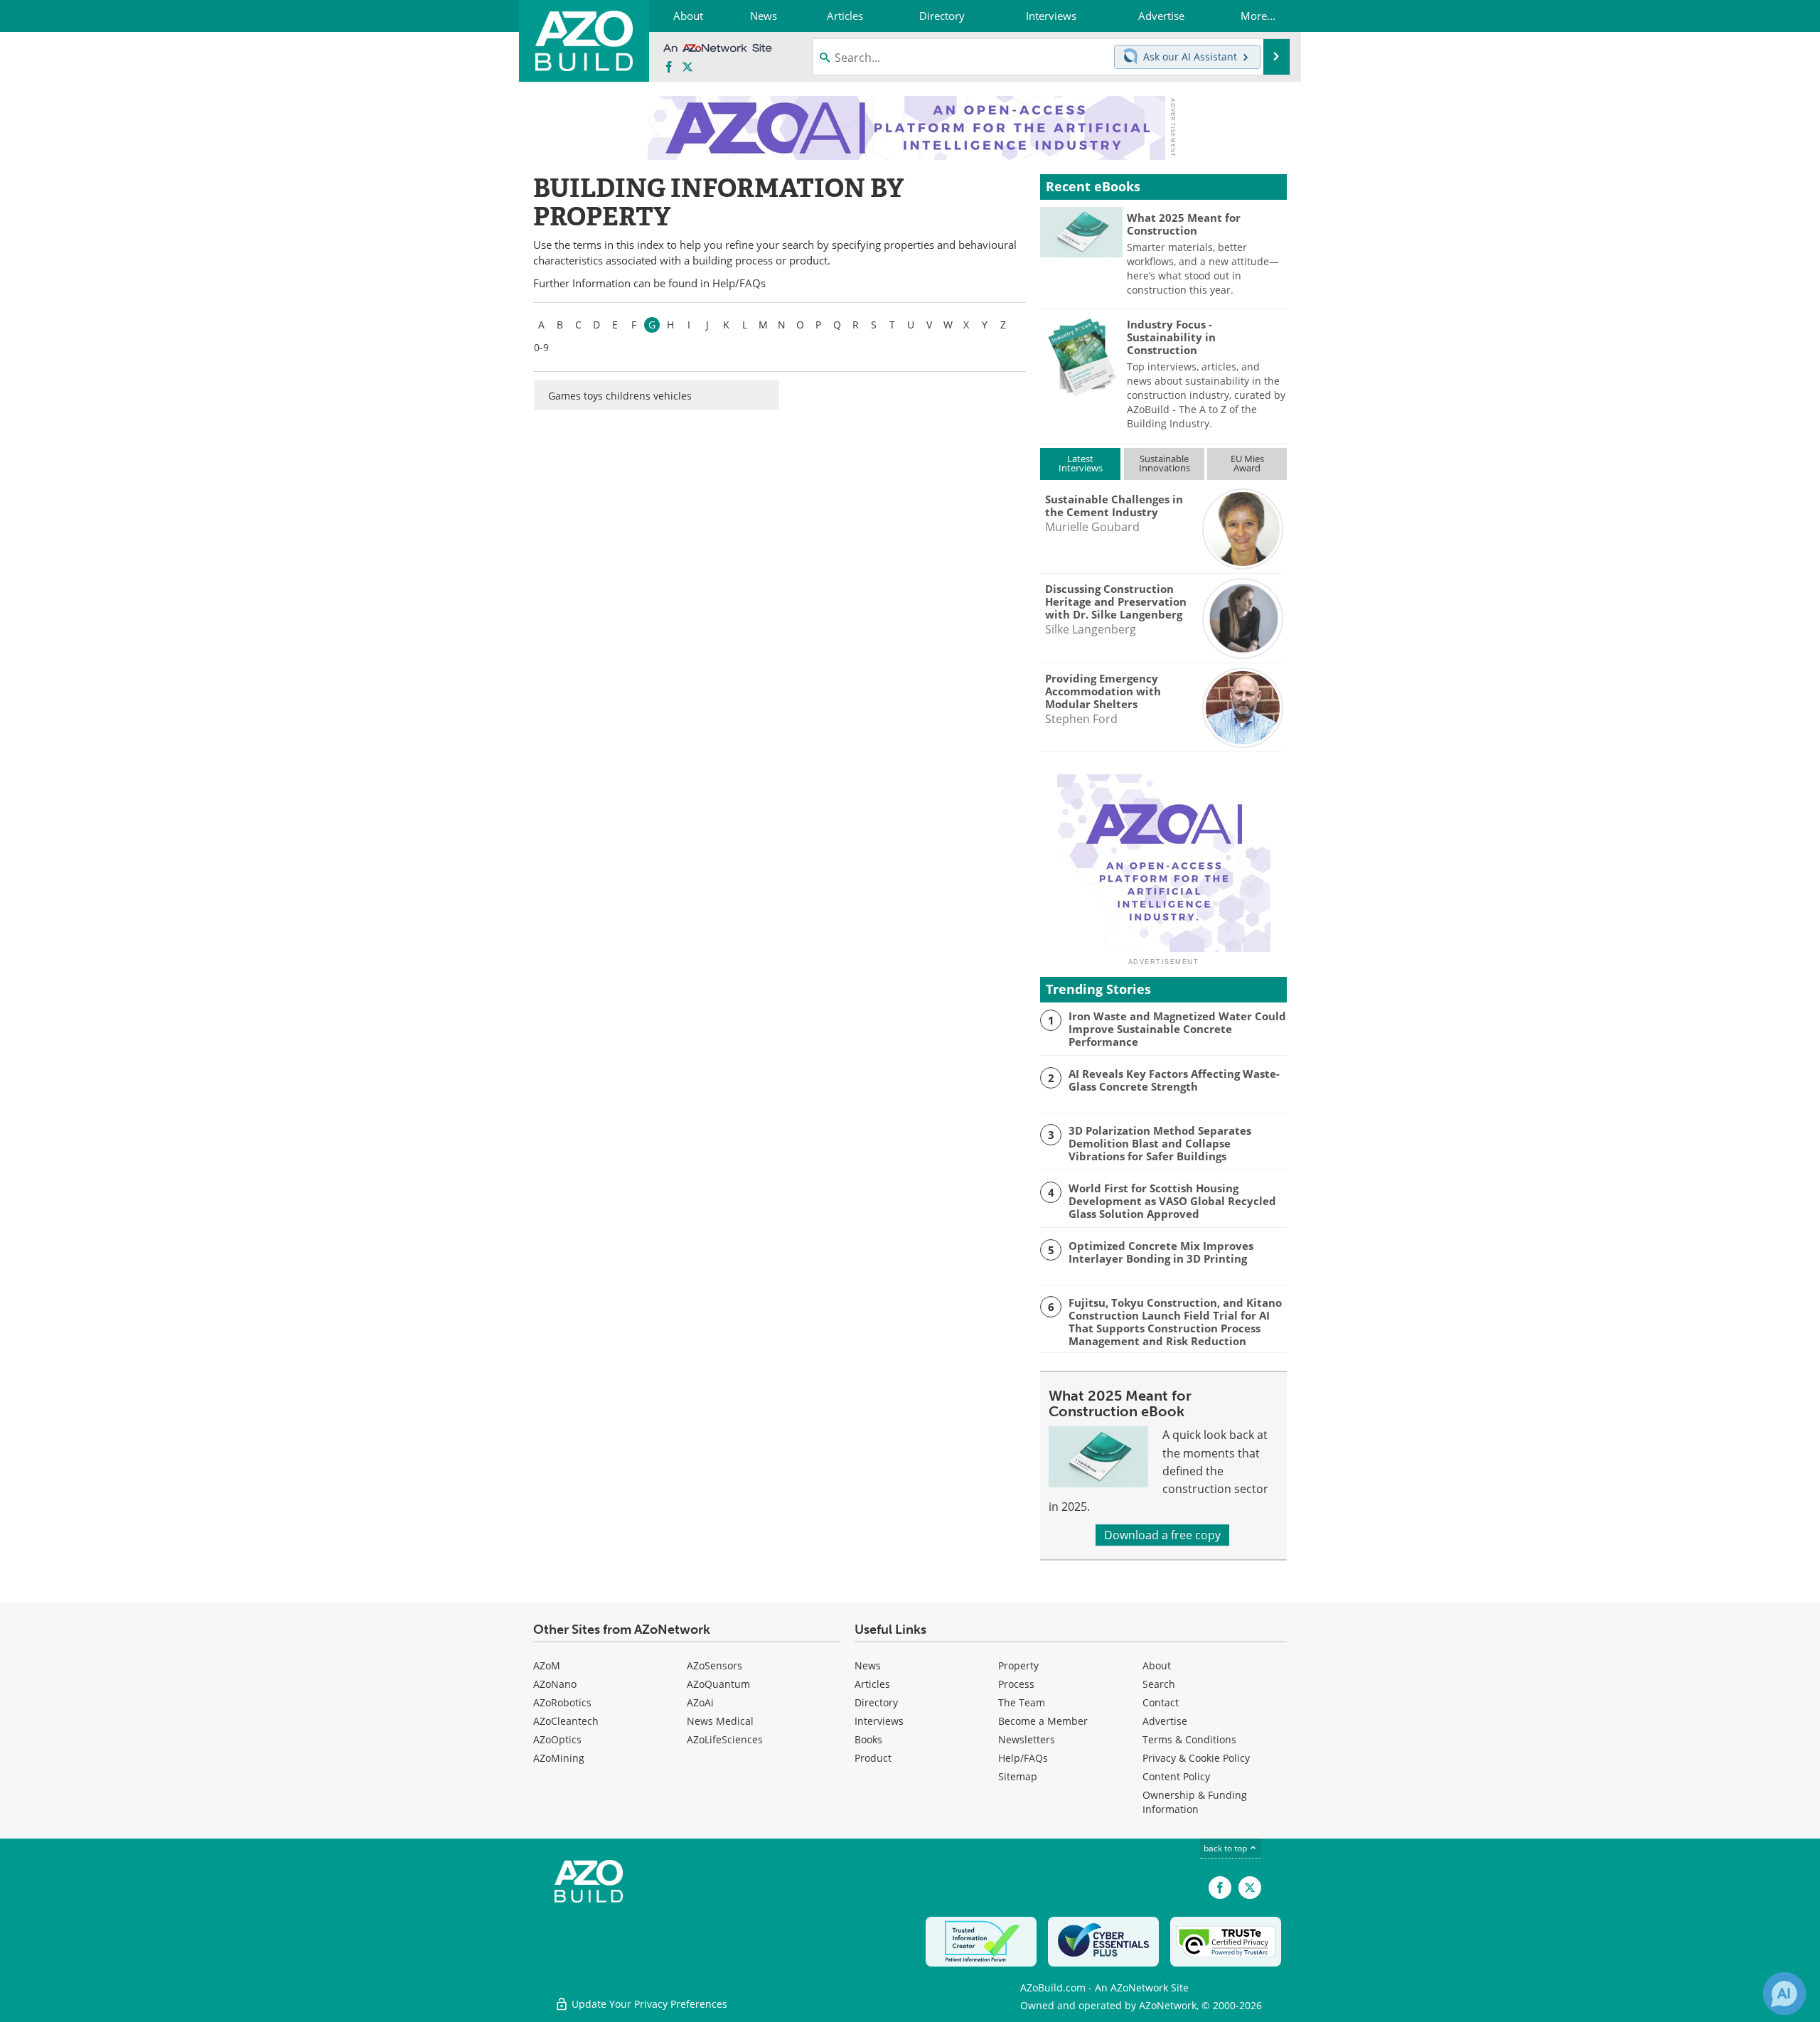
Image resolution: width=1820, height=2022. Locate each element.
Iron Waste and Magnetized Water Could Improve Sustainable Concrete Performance (1177, 1029)
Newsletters (1027, 1739)
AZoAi (700, 1702)
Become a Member (1043, 1721)
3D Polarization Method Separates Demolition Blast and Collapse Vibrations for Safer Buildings (1160, 1143)
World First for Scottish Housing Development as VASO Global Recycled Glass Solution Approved (1172, 1201)
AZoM (547, 1665)
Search (1159, 1684)
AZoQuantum (718, 1684)
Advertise (1165, 1721)
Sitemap (1018, 1776)
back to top (1226, 1848)
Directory (876, 1702)
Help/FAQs (739, 283)
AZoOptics (557, 1739)
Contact (1161, 1702)
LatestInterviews (1081, 463)
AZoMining (559, 1758)
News (868, 1665)
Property (1018, 1665)
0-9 (541, 347)
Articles (872, 1684)
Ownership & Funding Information (1195, 1802)
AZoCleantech (566, 1721)
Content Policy (1176, 1776)
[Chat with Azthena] (1784, 1994)
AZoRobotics (562, 1702)
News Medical (720, 1721)
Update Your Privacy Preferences (648, 2004)
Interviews (879, 1721)
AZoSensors (714, 1665)
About (1157, 1665)
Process (1016, 1684)
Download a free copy (1162, 1535)
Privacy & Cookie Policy (1196, 1758)
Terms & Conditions (1189, 1739)
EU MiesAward (1247, 463)
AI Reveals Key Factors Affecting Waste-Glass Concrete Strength (1174, 1080)
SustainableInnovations (1165, 463)
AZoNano (555, 1684)
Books (868, 1739)
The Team (1022, 1702)
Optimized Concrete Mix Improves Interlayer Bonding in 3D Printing (1161, 1252)
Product (873, 1758)
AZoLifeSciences (725, 1739)
